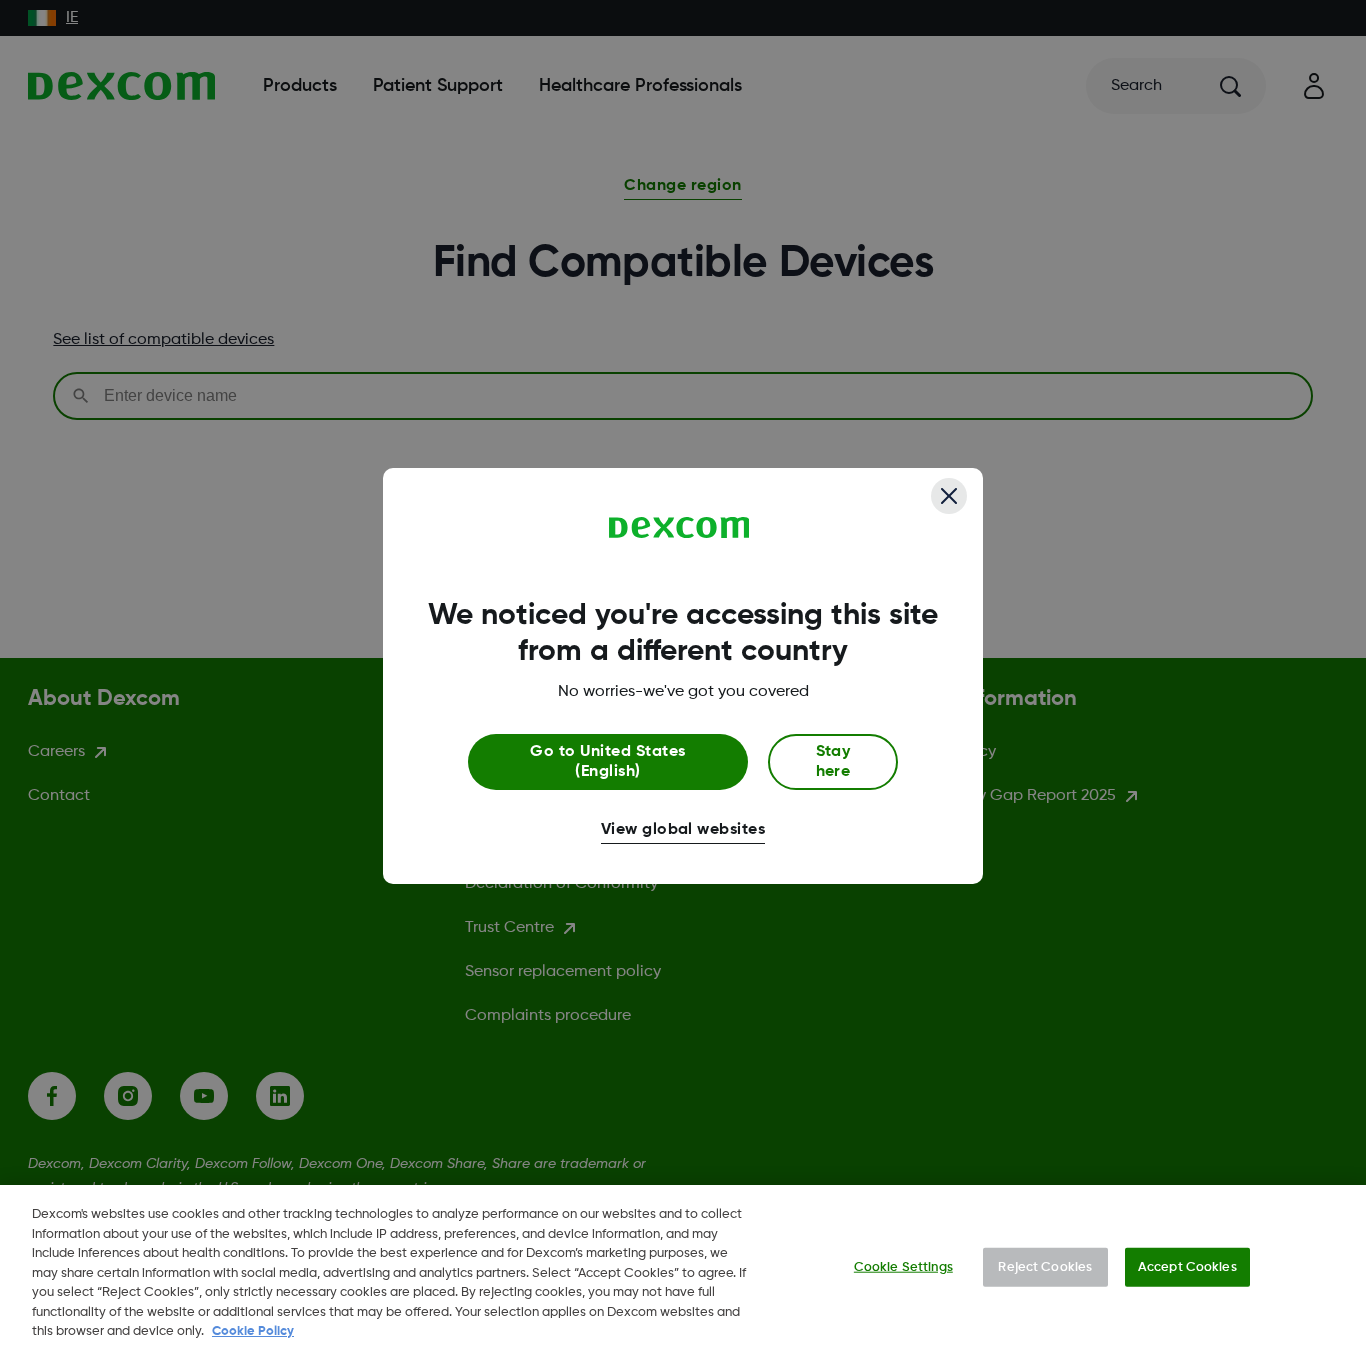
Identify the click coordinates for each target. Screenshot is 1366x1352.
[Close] (949, 496)
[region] (683, 1268)
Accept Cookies (1187, 1266)
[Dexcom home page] (679, 528)
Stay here (833, 762)
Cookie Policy (253, 1331)
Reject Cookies (1045, 1266)
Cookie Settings (903, 1266)
